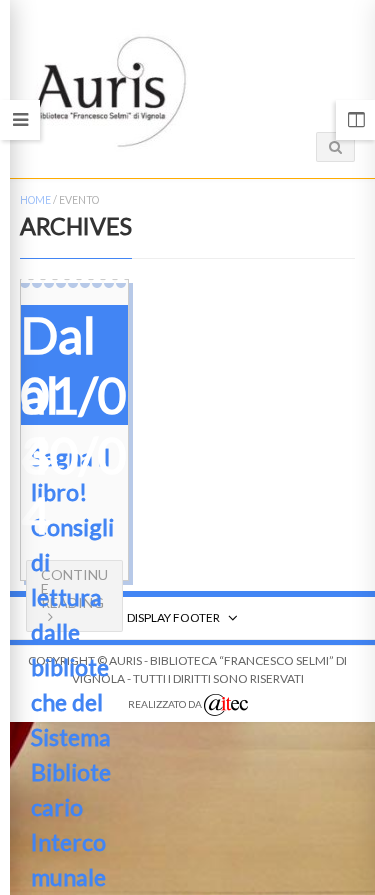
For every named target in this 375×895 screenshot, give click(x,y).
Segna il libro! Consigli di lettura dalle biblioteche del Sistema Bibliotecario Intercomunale (72, 667)
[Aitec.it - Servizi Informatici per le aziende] (226, 705)
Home (35, 200)
